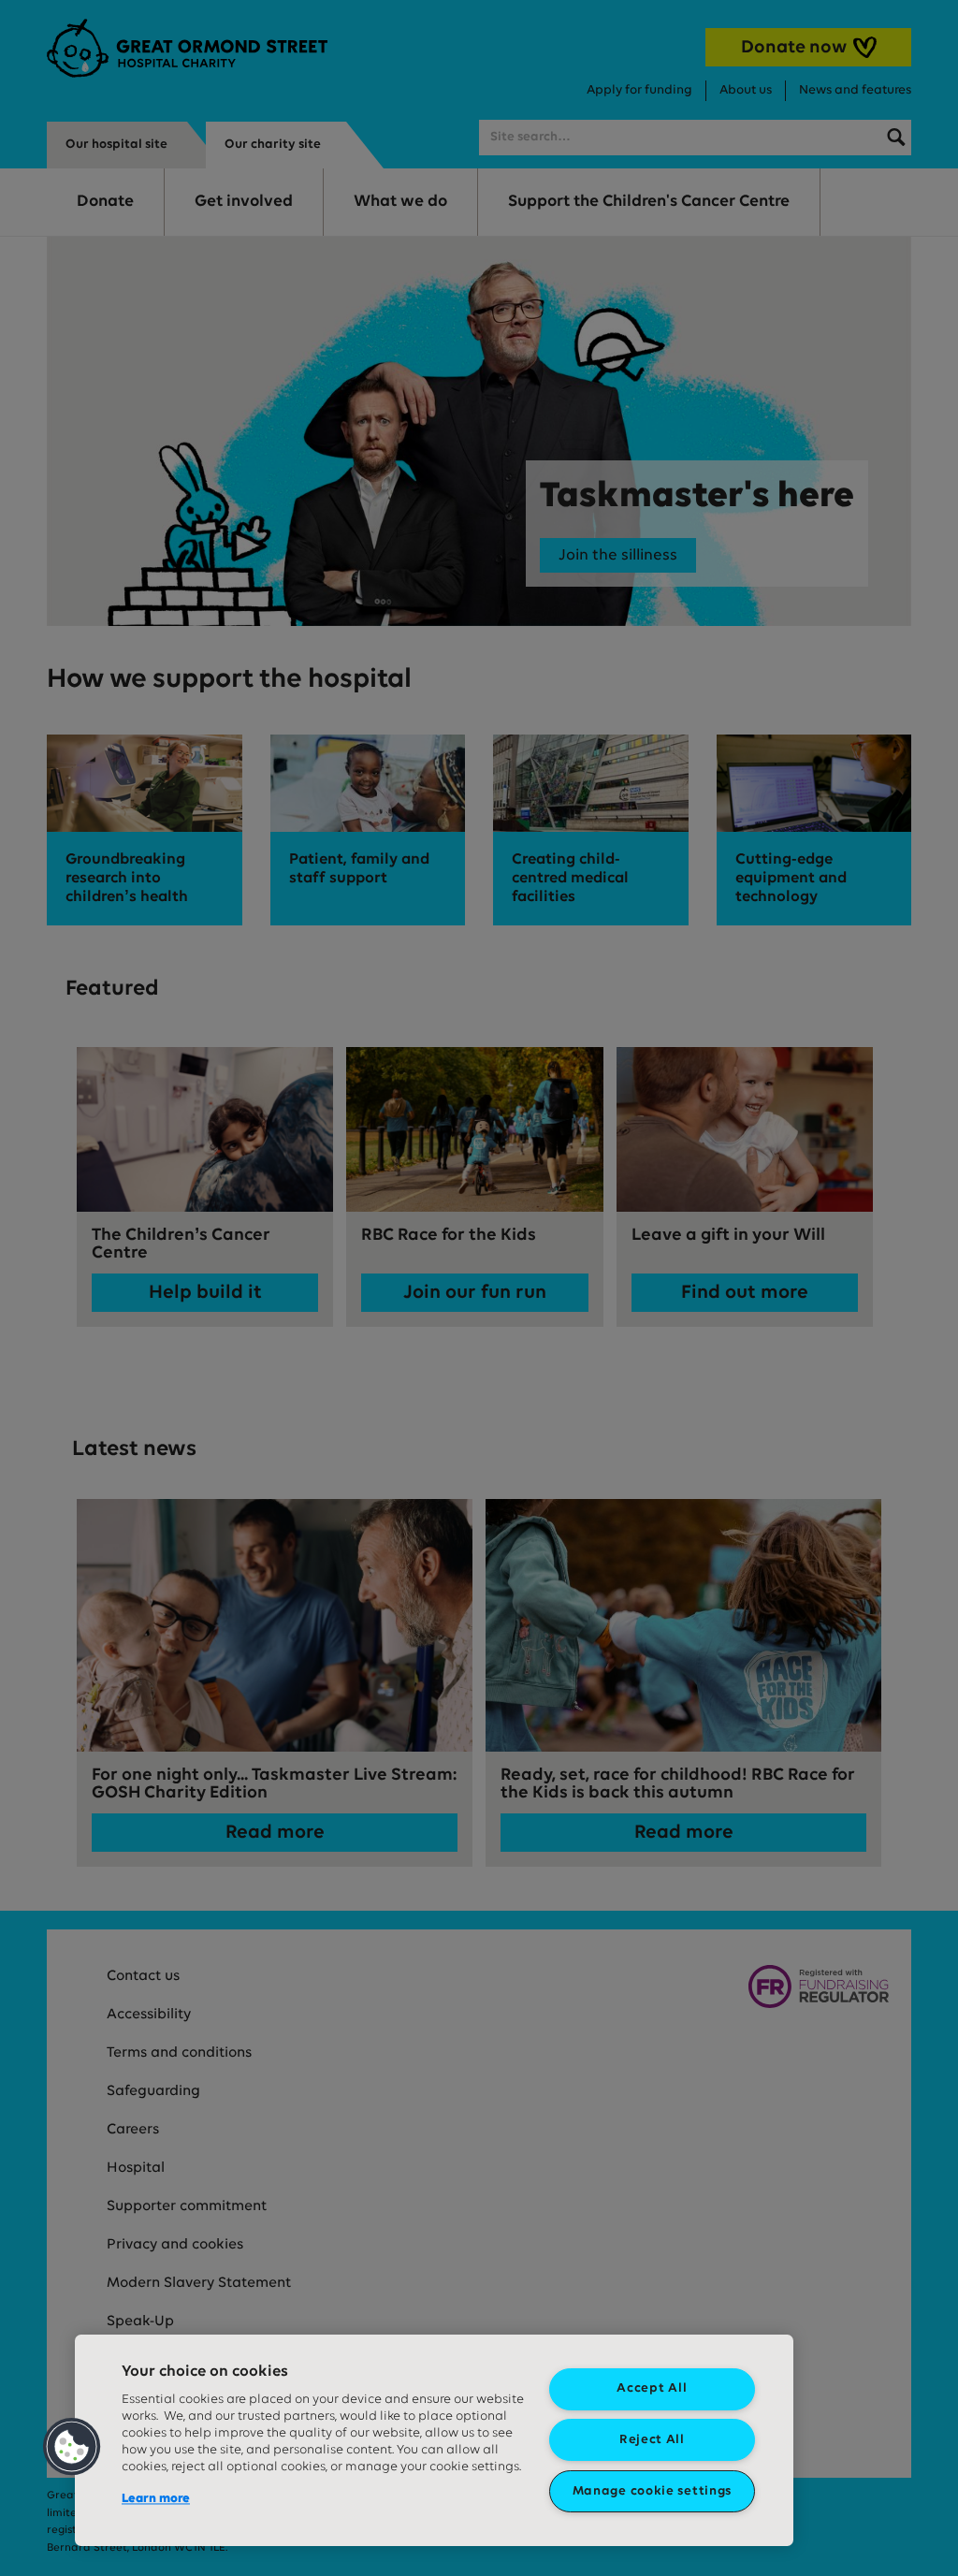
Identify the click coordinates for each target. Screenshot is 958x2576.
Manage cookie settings (652, 2491)
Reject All (652, 2440)
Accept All (652, 2388)
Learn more (156, 2499)
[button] (72, 2447)
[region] (434, 2440)
